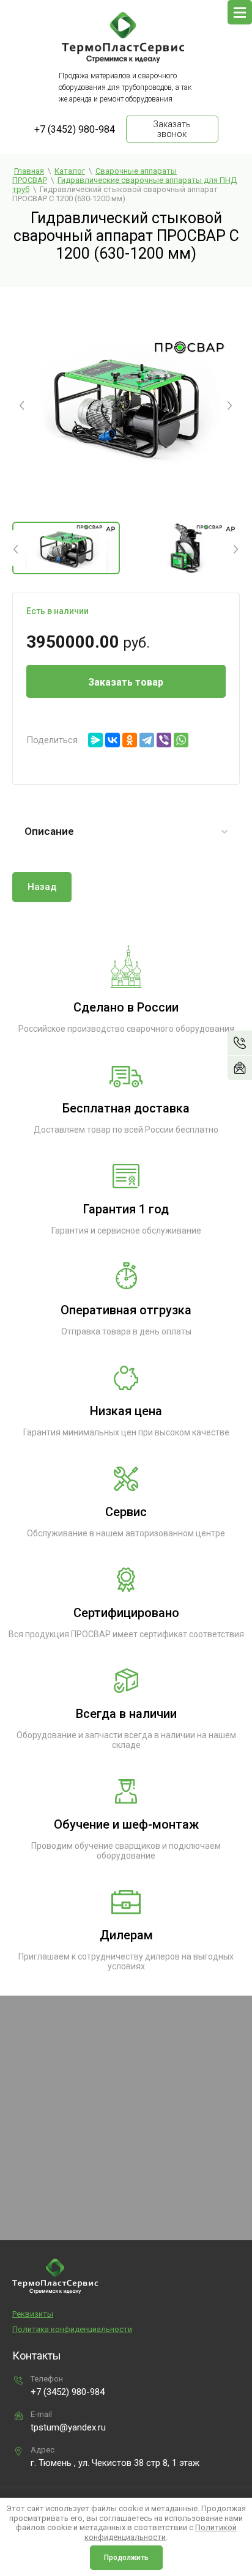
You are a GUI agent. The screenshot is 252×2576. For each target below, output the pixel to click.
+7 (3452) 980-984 (75, 129)
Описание (49, 831)
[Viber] (164, 740)
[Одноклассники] (130, 740)
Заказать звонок (172, 129)
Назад (42, 887)
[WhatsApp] (181, 740)
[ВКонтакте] (113, 740)
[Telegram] (147, 740)
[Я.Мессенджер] (95, 740)
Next (230, 404)
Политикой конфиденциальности (161, 2532)
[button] (240, 1068)
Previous (22, 404)
